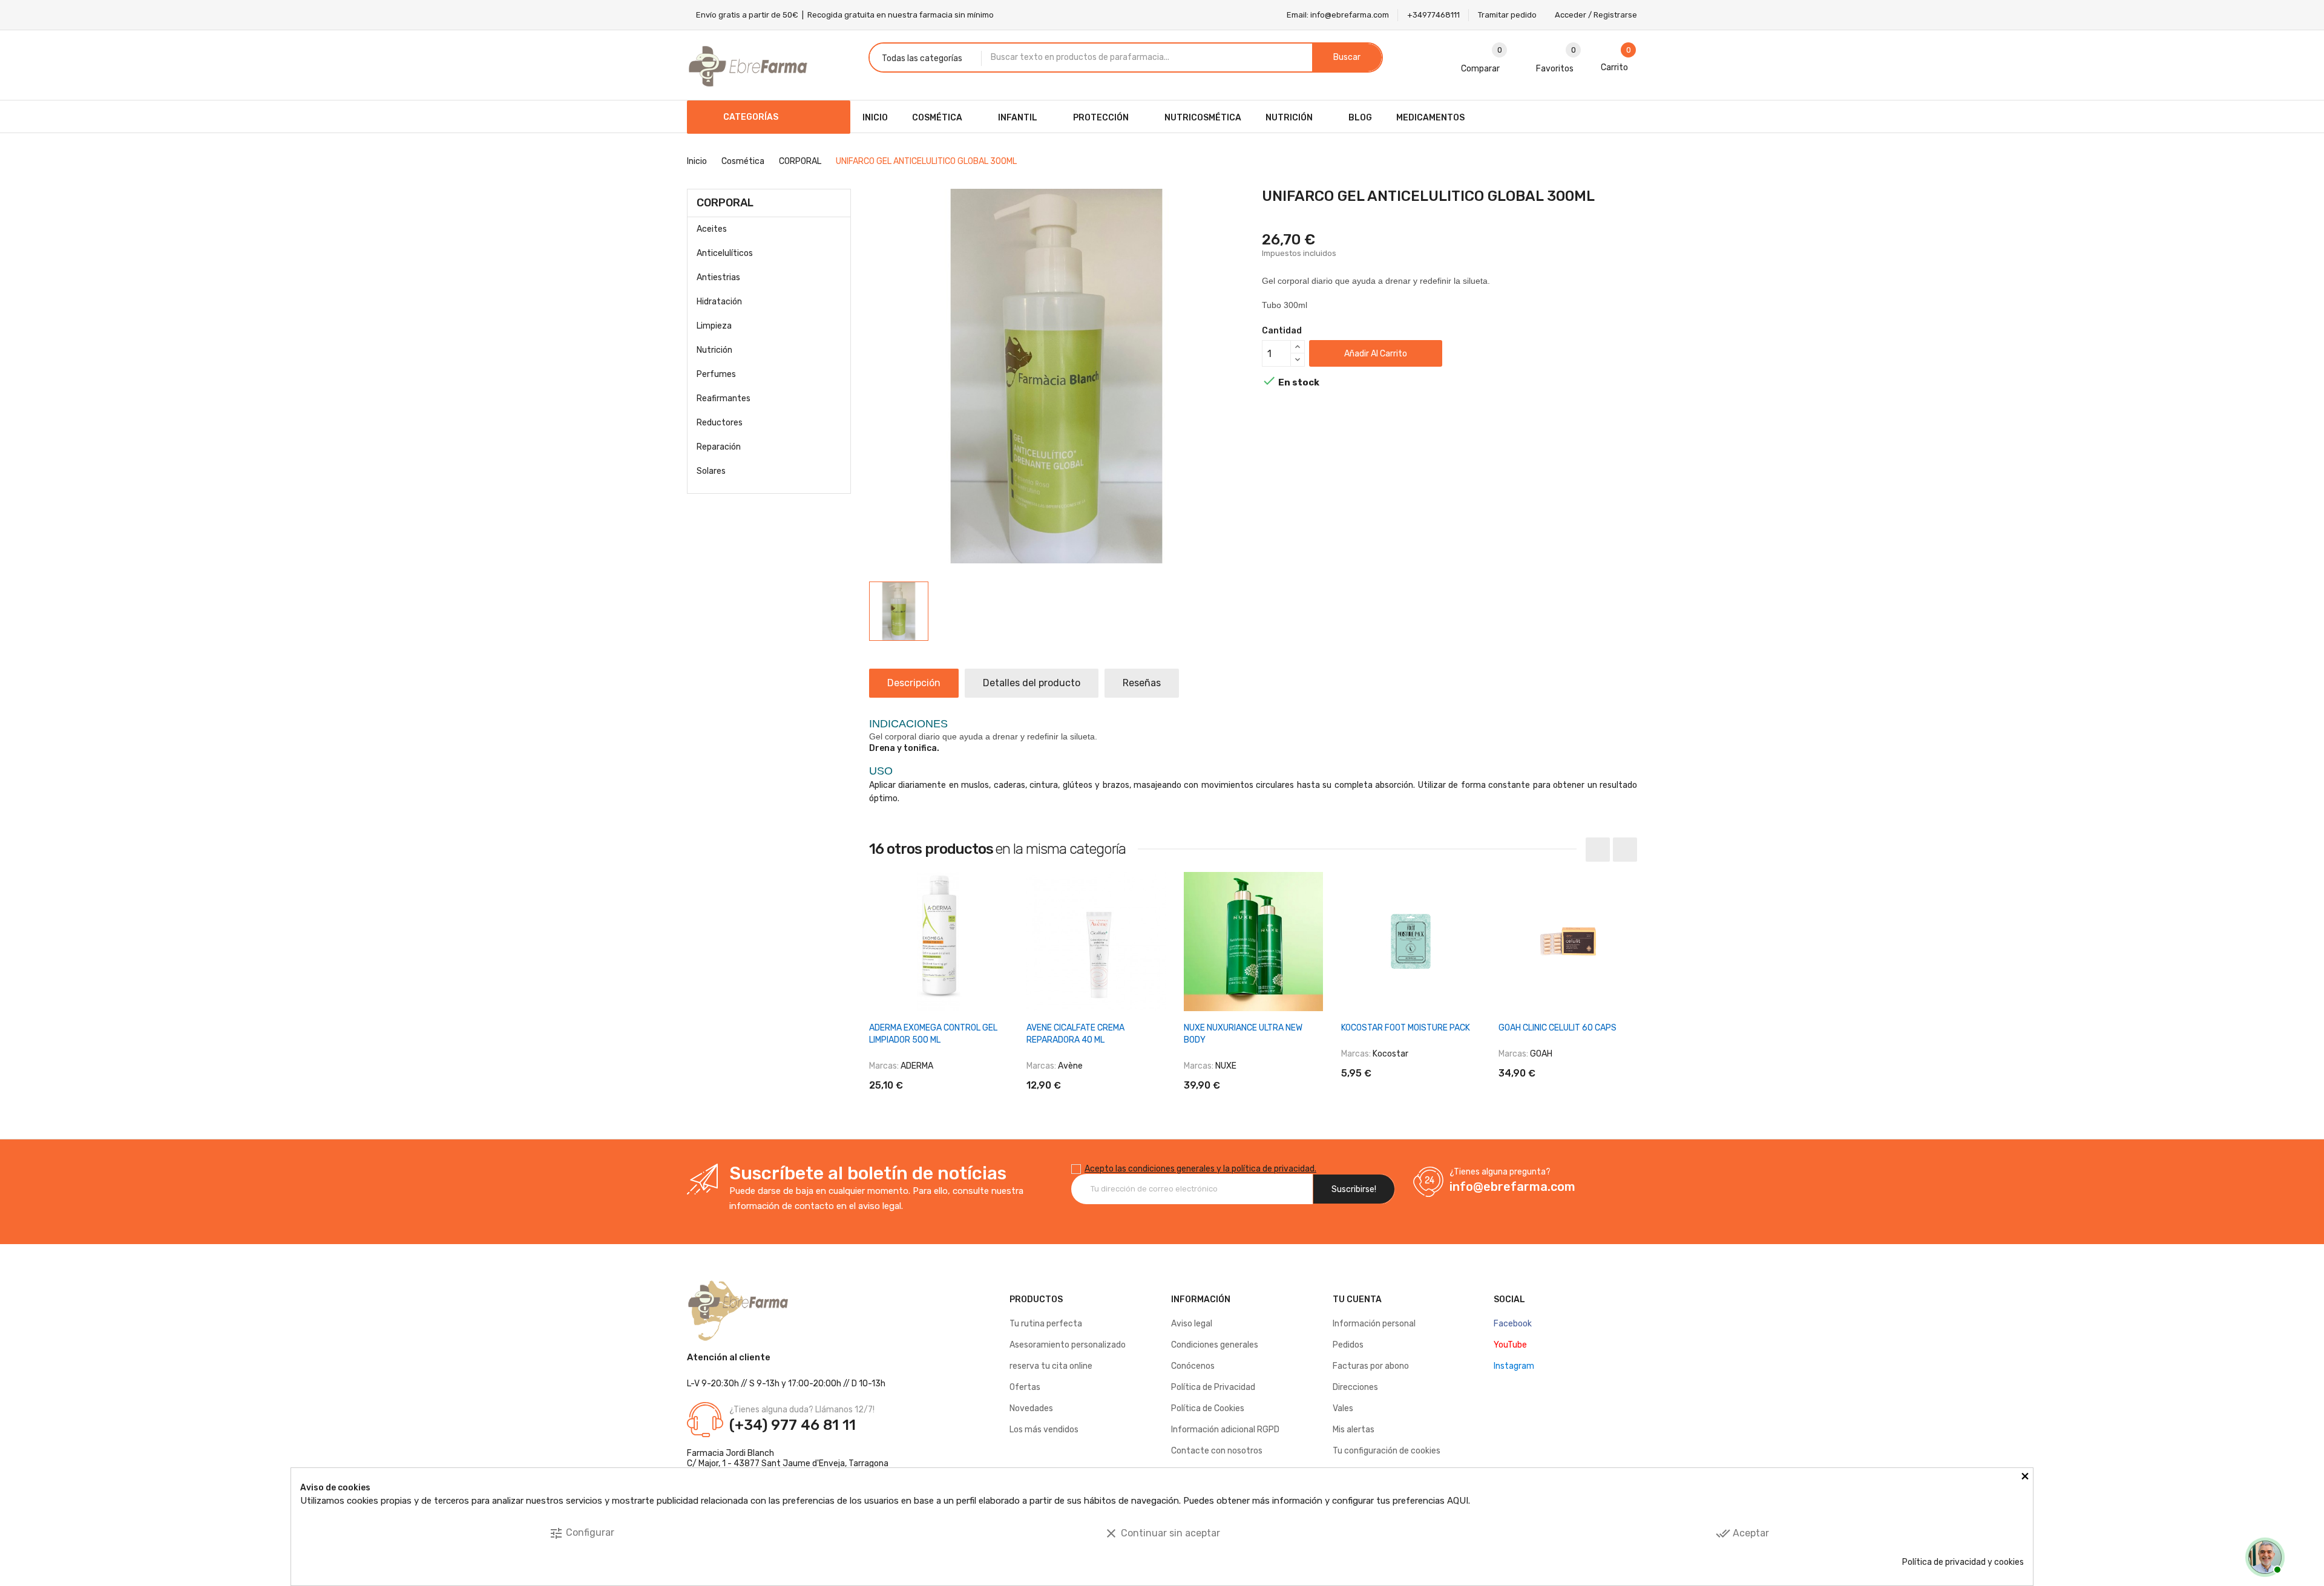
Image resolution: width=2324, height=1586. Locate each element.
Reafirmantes (724, 398)
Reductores (720, 423)
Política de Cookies (1208, 1408)
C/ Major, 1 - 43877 (723, 1463)
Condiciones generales (1215, 1345)
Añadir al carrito (1376, 354)
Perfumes (716, 374)
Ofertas (1025, 1387)
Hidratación (719, 302)
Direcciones (1355, 1387)
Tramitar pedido (1507, 15)
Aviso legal (1192, 1324)
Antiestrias (718, 277)
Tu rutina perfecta (1046, 1324)
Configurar (582, 1533)
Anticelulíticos (725, 253)
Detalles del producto (1032, 683)
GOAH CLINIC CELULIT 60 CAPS (1558, 1028)
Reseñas (1142, 683)
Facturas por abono (1371, 1366)
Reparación (719, 447)
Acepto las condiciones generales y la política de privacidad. (1200, 1169)
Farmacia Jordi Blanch (730, 1453)
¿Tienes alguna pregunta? (1500, 1172)
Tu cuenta (1357, 1299)
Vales (1343, 1408)
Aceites (712, 229)
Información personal (1374, 1324)
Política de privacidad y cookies (1963, 1562)
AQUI (1458, 1501)
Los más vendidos (1044, 1430)
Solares (711, 471)
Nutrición (714, 350)
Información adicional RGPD (1225, 1430)
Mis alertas (1354, 1430)
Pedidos (1348, 1345)
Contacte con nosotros (1217, 1451)
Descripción (914, 683)
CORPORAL (725, 203)
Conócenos (1193, 1366)
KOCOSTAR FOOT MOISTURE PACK (1406, 1028)
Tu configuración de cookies (1387, 1451)
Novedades (1031, 1408)
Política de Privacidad (1213, 1387)
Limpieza (714, 326)
